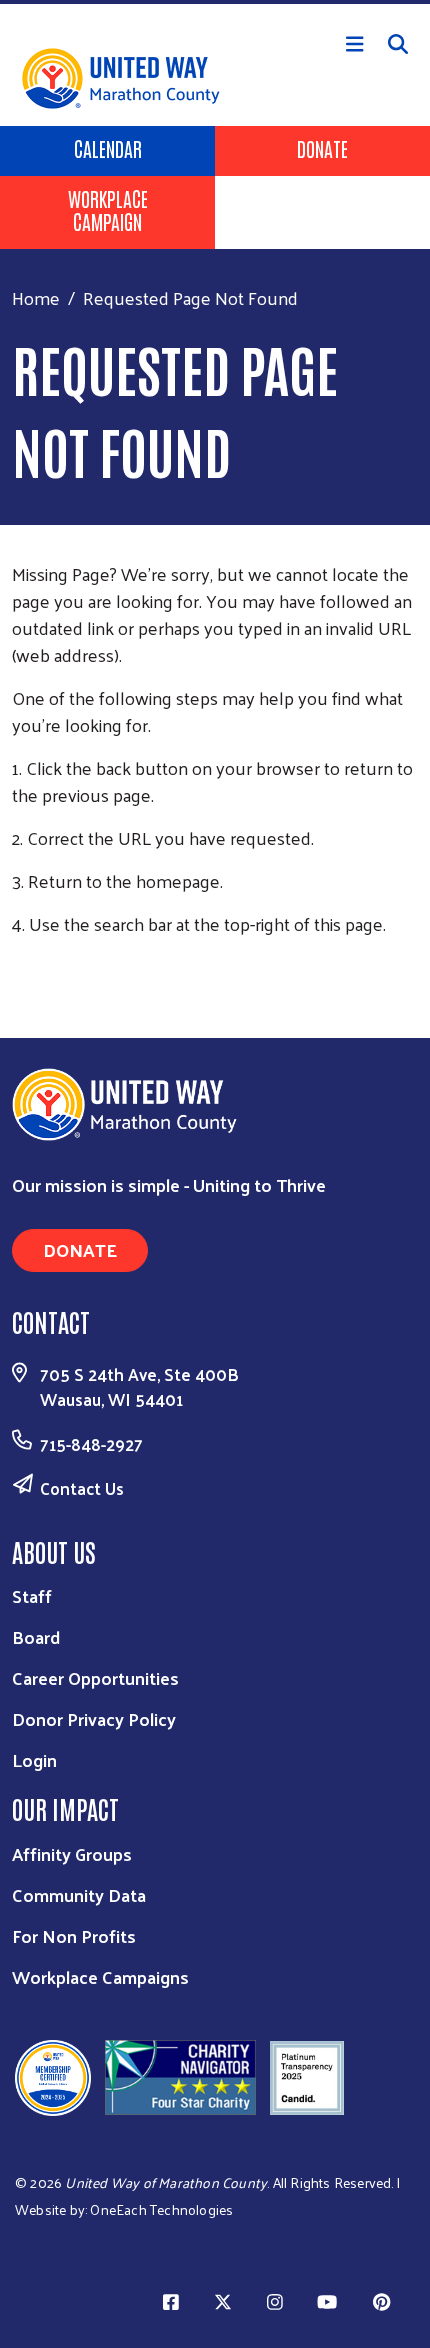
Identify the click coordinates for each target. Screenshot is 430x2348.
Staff (32, 1595)
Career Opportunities (95, 1677)
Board (36, 1636)
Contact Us (82, 1488)
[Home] (215, 2)
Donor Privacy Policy (94, 1718)
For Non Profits (74, 1935)
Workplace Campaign (108, 209)
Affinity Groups (72, 1853)
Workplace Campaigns (100, 1976)
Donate (322, 148)
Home (36, 297)
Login (34, 1759)
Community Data (79, 1894)
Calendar (108, 148)
